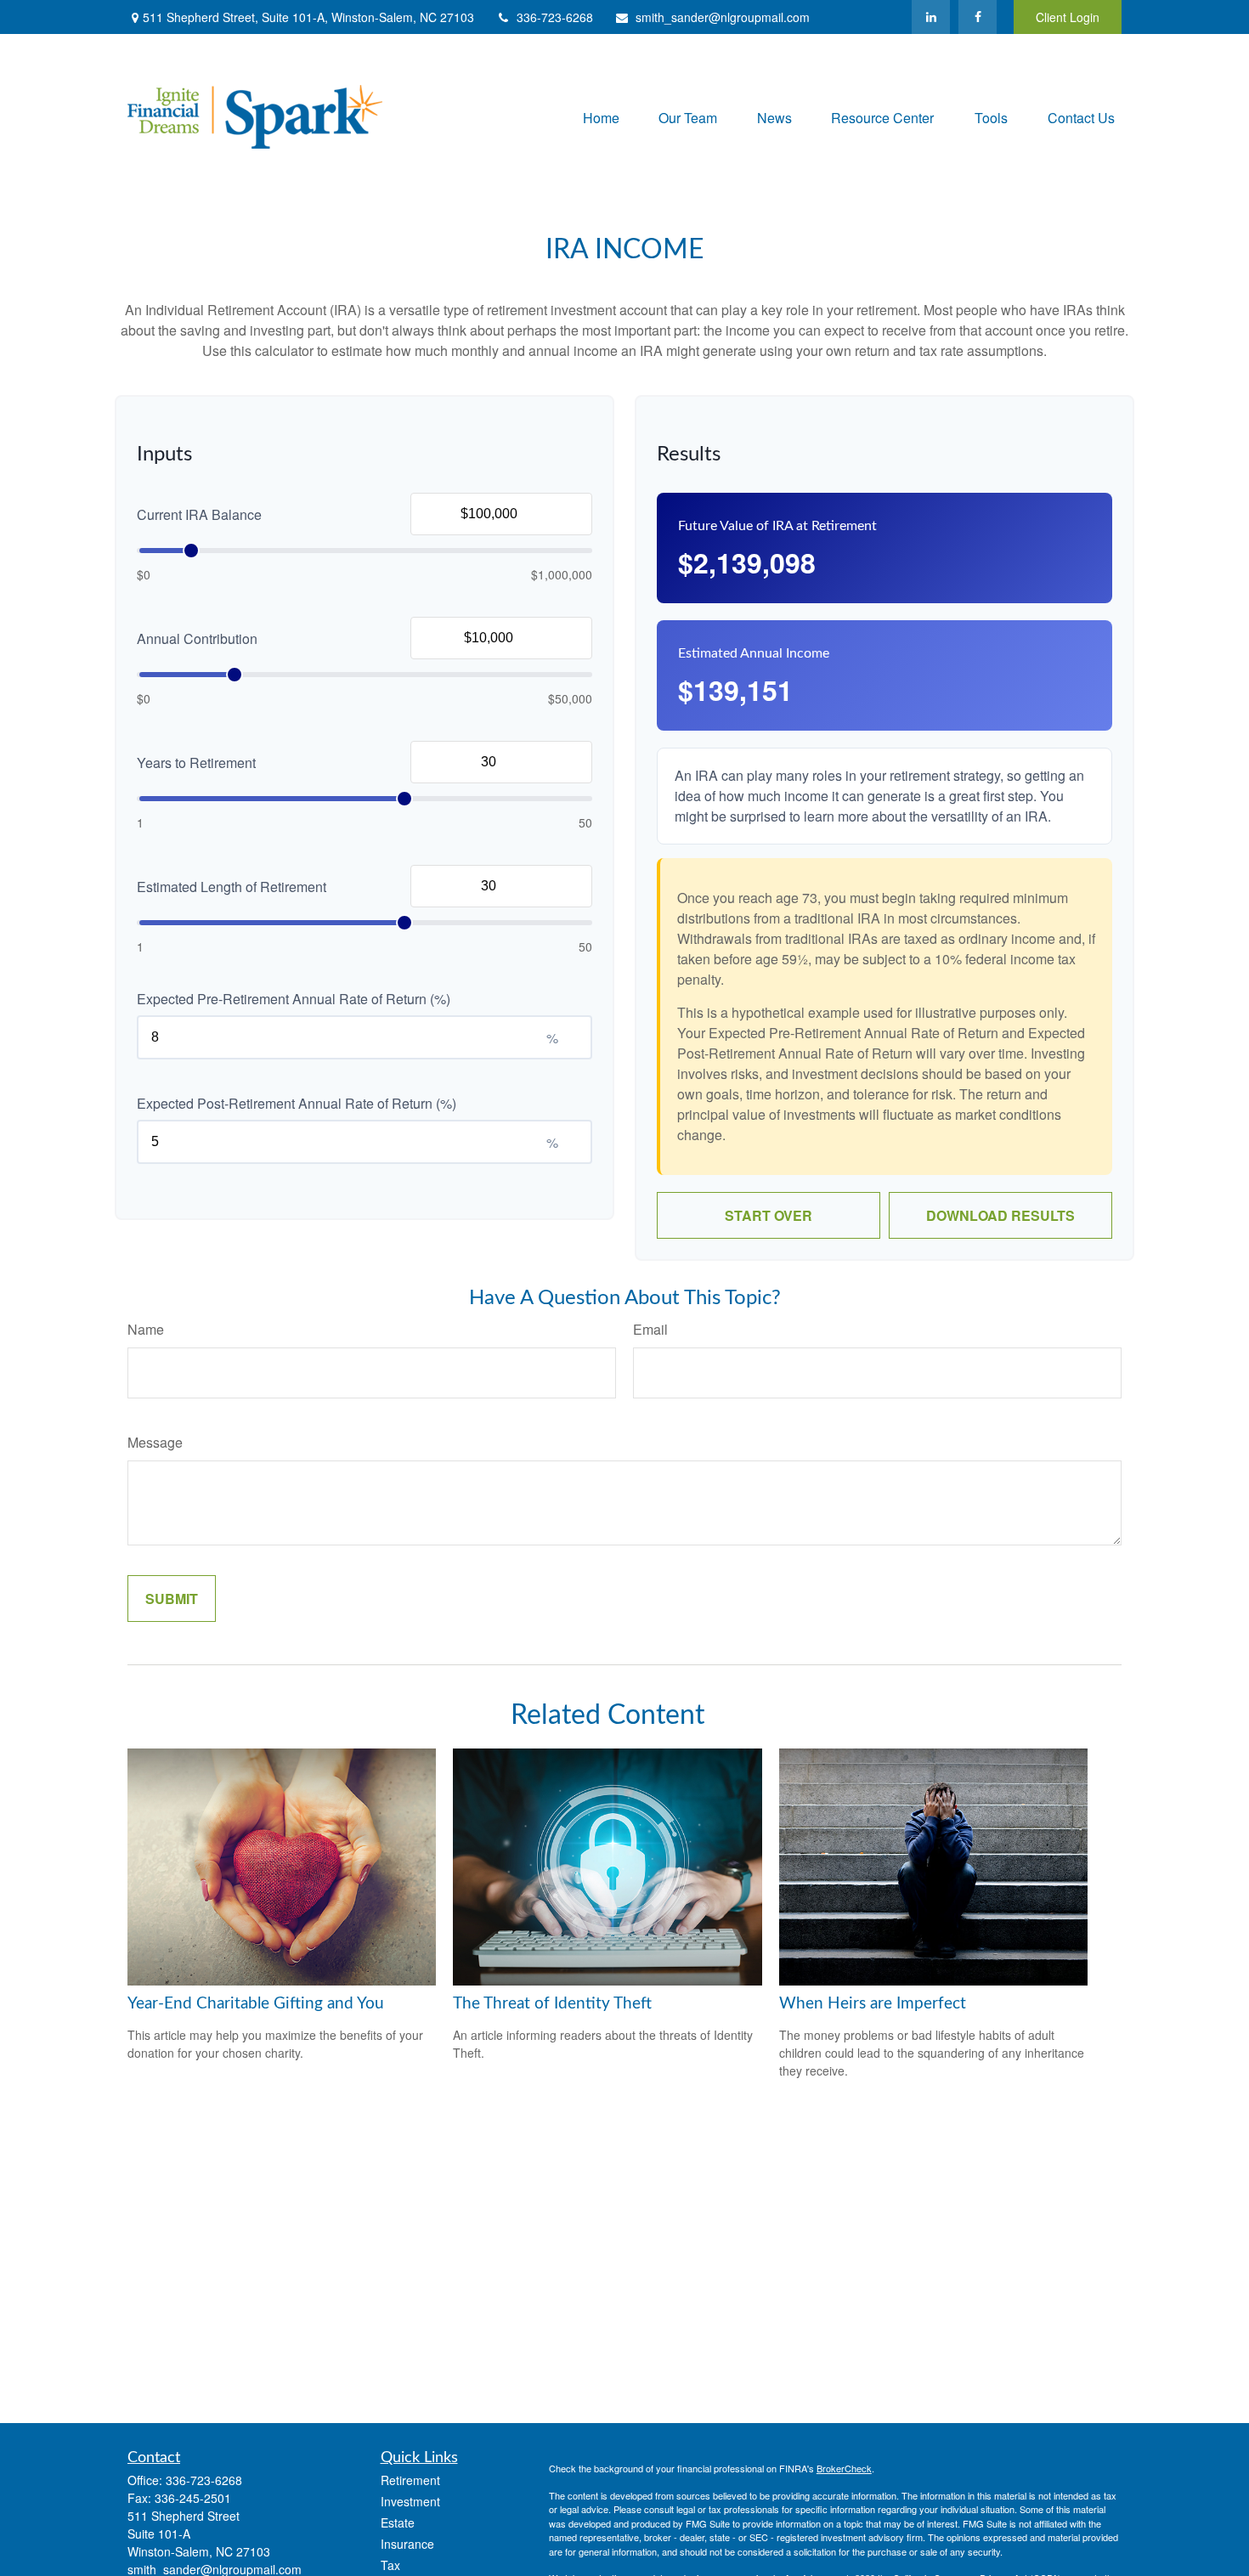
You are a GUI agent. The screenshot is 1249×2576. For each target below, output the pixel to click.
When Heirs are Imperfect (873, 2004)
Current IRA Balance (199, 514)
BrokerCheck (844, 2468)
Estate (398, 2522)
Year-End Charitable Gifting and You (256, 2004)
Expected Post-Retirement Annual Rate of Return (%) (297, 1103)
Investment (410, 2501)
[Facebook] (978, 17)
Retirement (410, 2480)
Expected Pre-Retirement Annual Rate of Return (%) (294, 999)
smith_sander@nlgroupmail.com (723, 17)
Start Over (769, 1215)
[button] (601, 117)
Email (650, 1329)
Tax (390, 2565)
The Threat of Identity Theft (552, 2004)
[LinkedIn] (931, 17)
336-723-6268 (555, 17)
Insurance (407, 2544)
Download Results (1000, 1215)
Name (146, 1329)
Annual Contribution (197, 638)
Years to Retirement (196, 763)
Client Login (1068, 17)
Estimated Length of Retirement (232, 887)
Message (155, 1442)
